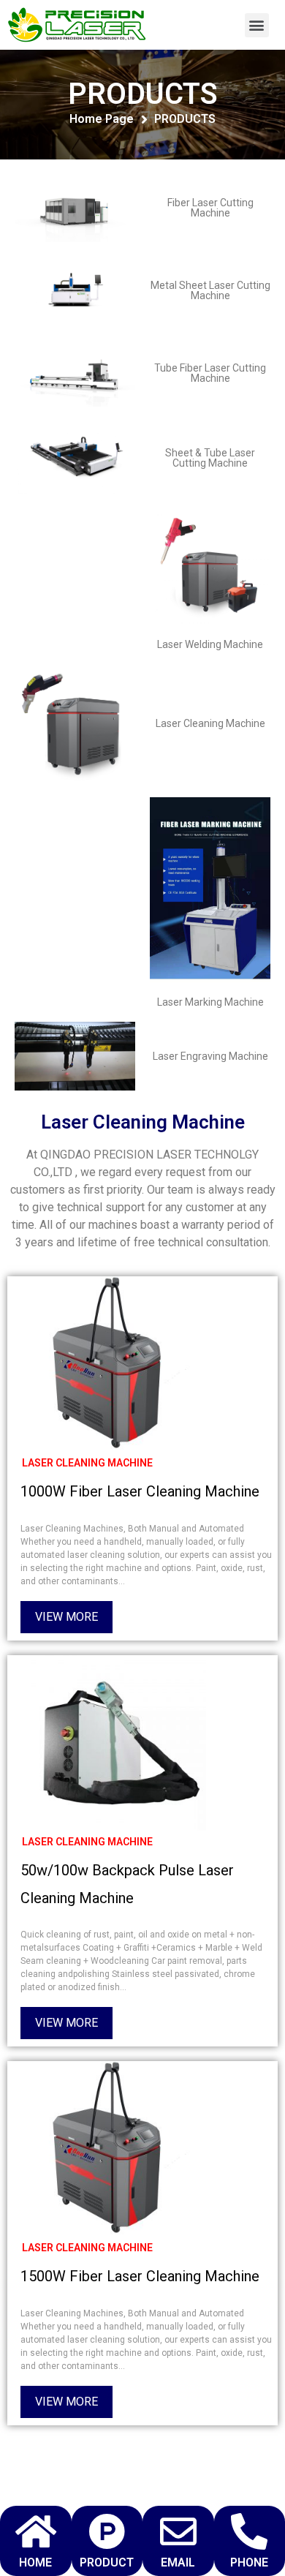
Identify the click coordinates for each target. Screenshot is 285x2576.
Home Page (102, 119)
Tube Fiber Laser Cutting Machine (210, 373)
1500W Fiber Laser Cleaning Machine (140, 2276)
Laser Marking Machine (210, 1002)
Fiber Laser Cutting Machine (210, 208)
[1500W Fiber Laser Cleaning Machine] (118, 2149)
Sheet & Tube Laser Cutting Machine (210, 458)
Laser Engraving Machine (210, 1056)
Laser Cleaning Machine (210, 723)
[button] (257, 25)
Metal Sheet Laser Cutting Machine (210, 290)
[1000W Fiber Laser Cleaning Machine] (118, 1364)
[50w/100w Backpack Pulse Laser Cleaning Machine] (118, 1743)
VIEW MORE (66, 1617)
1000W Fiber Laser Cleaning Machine (140, 1491)
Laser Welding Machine (210, 644)
